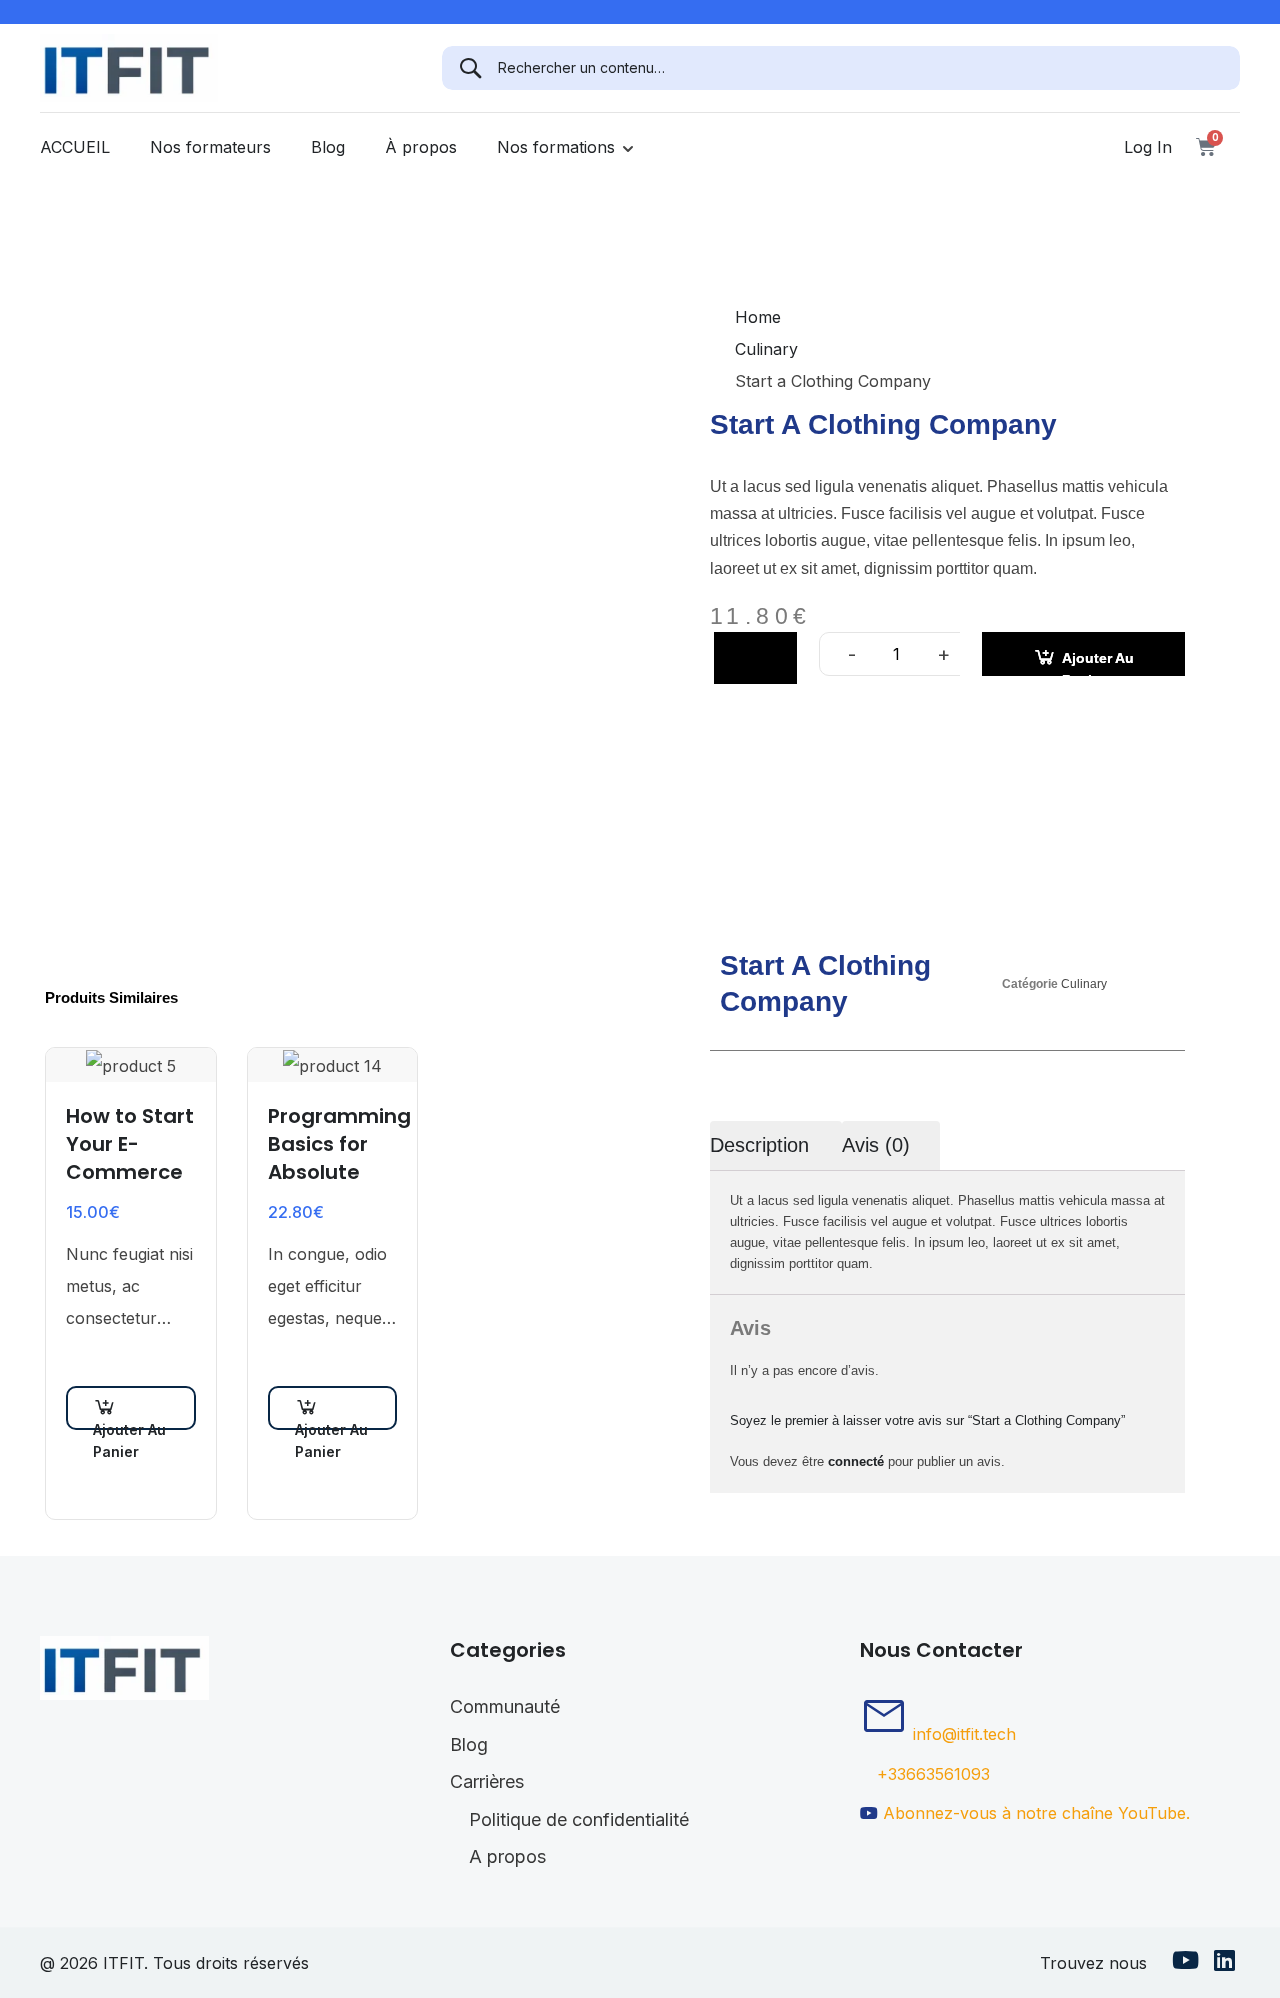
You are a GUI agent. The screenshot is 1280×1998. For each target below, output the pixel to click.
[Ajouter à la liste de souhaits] (755, 658)
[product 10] (332, 538)
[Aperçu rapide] (100, 1370)
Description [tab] (759, 1145)
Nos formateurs (210, 147)
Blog (328, 147)
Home (758, 317)
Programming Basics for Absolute (333, 1144)
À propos (421, 147)
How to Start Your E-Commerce (130, 1144)
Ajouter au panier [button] (129, 1425)
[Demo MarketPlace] (129, 66)
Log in (1148, 147)
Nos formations (556, 147)
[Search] (470, 68)
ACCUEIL (75, 147)
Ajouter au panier (1098, 663)
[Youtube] (1185, 1963)
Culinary (766, 349)
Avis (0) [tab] (876, 1145)
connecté (856, 1461)
